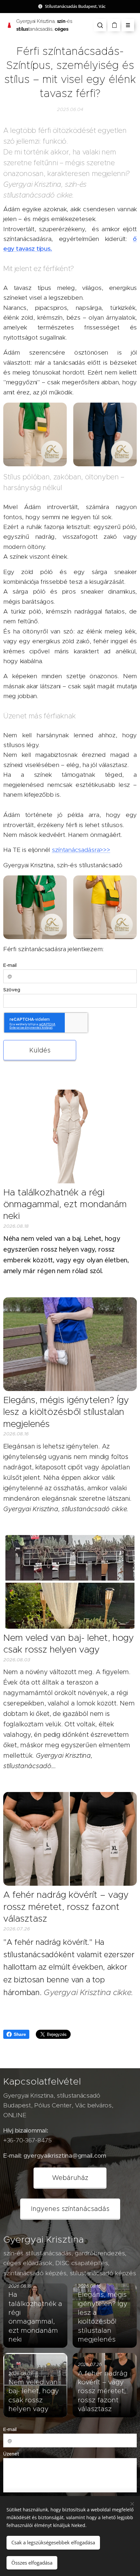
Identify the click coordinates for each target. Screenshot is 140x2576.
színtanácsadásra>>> (81, 850)
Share (20, 2034)
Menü (128, 25)
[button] (100, 25)
